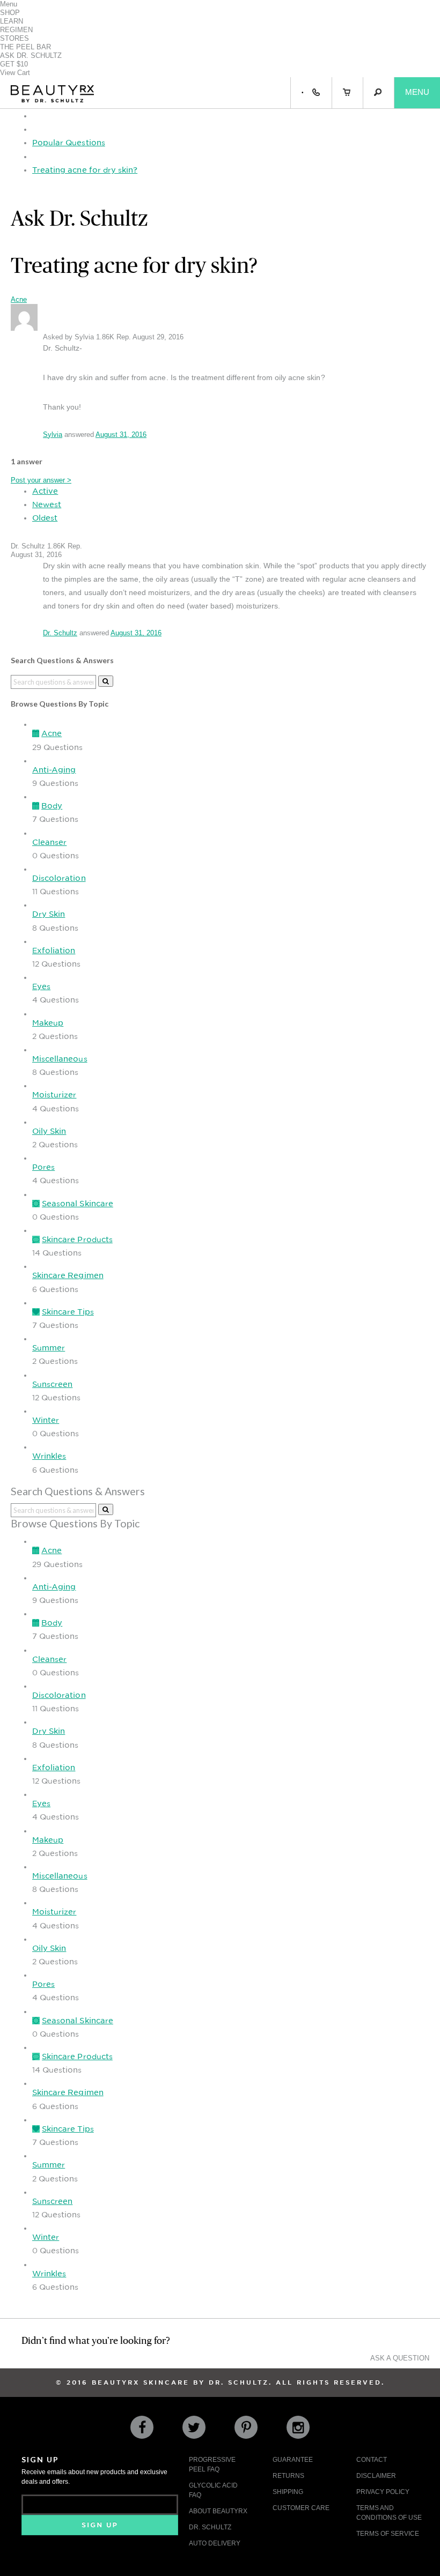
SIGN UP (100, 2525)
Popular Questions (69, 143)
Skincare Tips (68, 1312)
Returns (288, 2476)
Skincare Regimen (68, 1275)
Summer (49, 1348)
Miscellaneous (60, 1059)
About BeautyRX (218, 2511)
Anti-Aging (54, 770)
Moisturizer (54, 1095)
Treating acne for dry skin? (85, 170)
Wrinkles (49, 1456)
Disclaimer (376, 2476)
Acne (19, 299)
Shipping (288, 2492)
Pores (43, 1167)
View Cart (15, 73)
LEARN (12, 21)
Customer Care (301, 2508)
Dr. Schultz (60, 633)
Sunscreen (52, 1384)
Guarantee (293, 2460)
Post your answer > (41, 480)
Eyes (41, 986)
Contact (372, 2460)
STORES (14, 38)
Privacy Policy (383, 2492)
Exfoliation (54, 951)
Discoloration (59, 878)
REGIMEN (16, 30)
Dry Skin (49, 914)
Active (45, 491)
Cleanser (49, 842)
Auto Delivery (215, 2543)
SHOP (10, 13)
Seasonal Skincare (78, 1204)
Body (52, 806)
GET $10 (14, 64)
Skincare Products (77, 1239)
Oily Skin (49, 1131)
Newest (47, 504)
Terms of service (388, 2534)
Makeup (48, 1023)
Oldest (45, 518)
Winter (46, 1420)
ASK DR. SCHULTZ (31, 55)
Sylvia (53, 435)
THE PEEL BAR (25, 47)
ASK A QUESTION (400, 2358)
